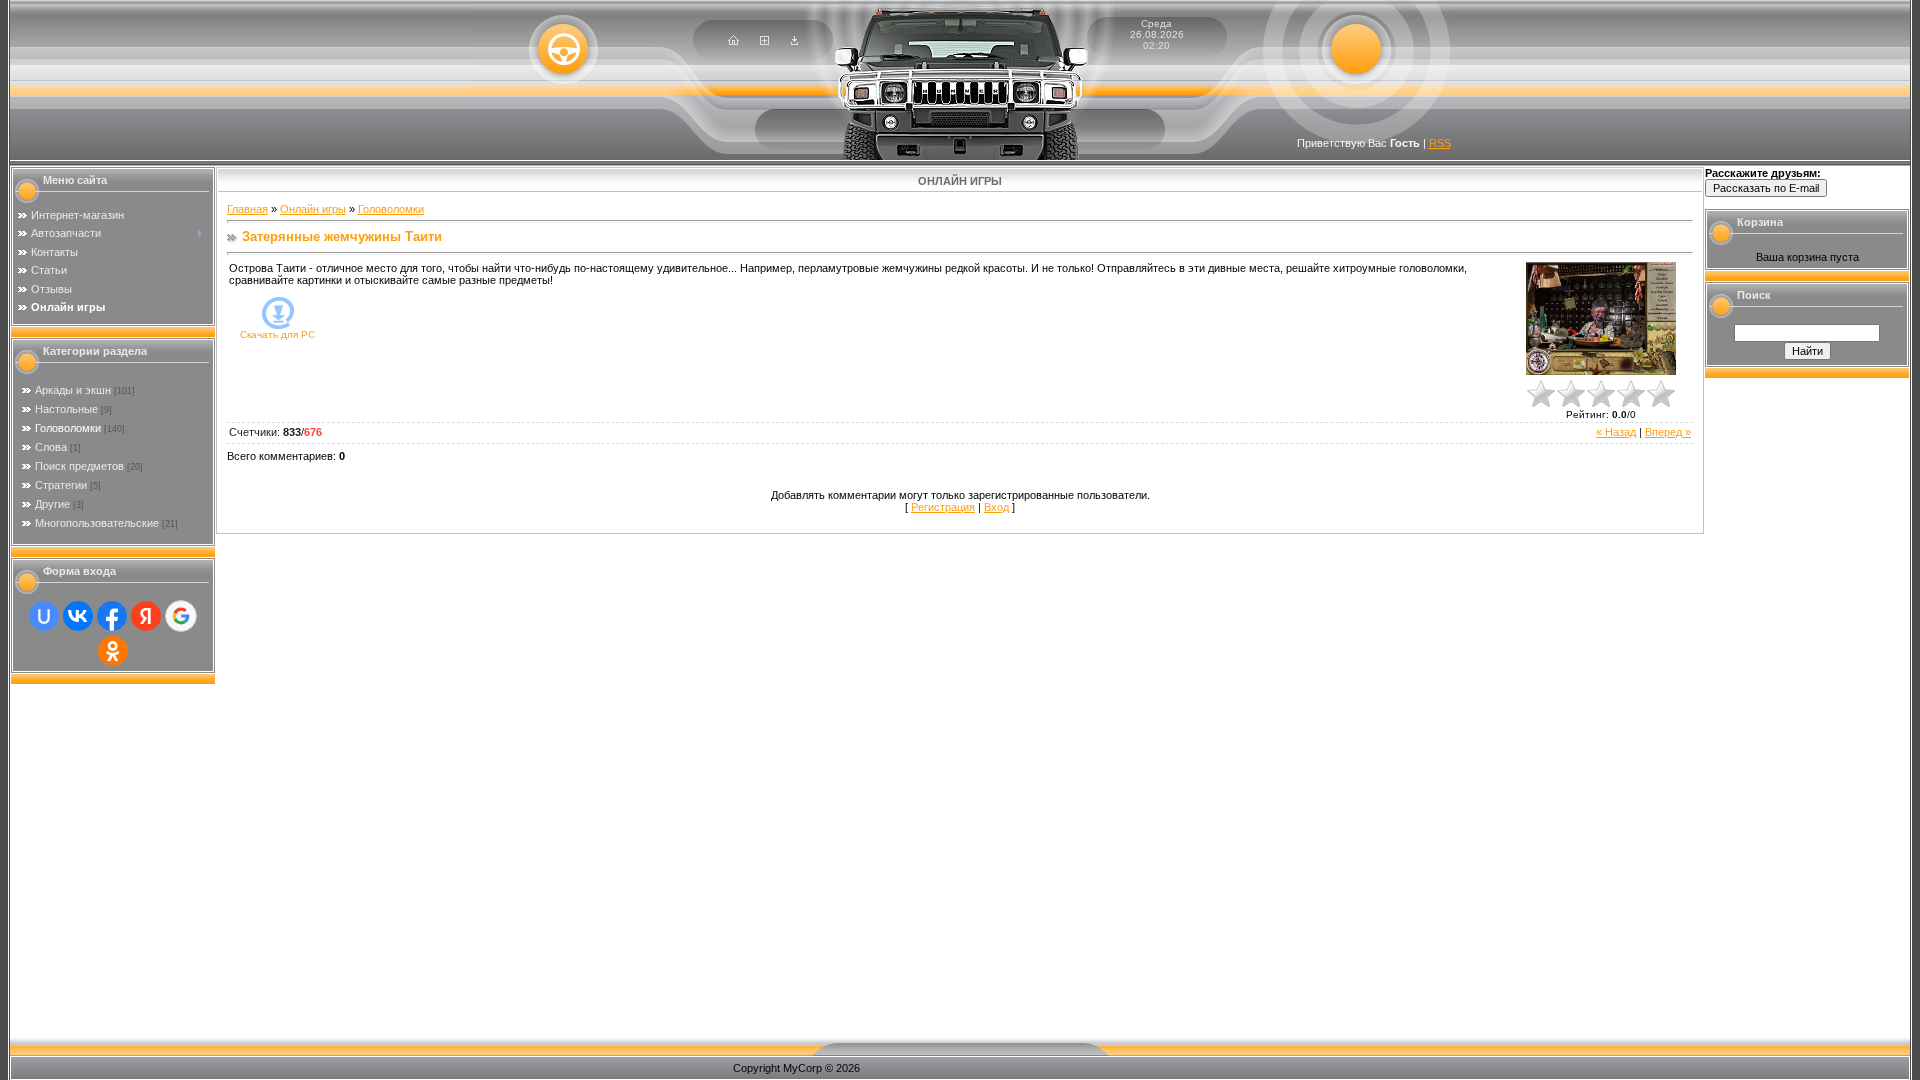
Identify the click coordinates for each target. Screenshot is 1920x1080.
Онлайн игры (313, 209)
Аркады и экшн (73, 390)
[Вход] (794, 41)
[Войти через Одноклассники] (113, 651)
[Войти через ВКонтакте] (78, 616)
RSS (1440, 143)
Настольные (66, 409)
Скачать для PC (277, 334)
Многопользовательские (97, 523)
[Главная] (733, 41)
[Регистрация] (764, 41)
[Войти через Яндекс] (146, 616)
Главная (247, 209)
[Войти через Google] (181, 616)
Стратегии (61, 485)
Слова (51, 447)
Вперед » (1668, 432)
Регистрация (943, 507)
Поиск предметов (79, 466)
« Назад (1616, 432)
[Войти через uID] (44, 616)
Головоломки (68, 428)
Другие (52, 504)
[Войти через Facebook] (112, 616)
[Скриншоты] (1601, 318)
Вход (996, 507)
